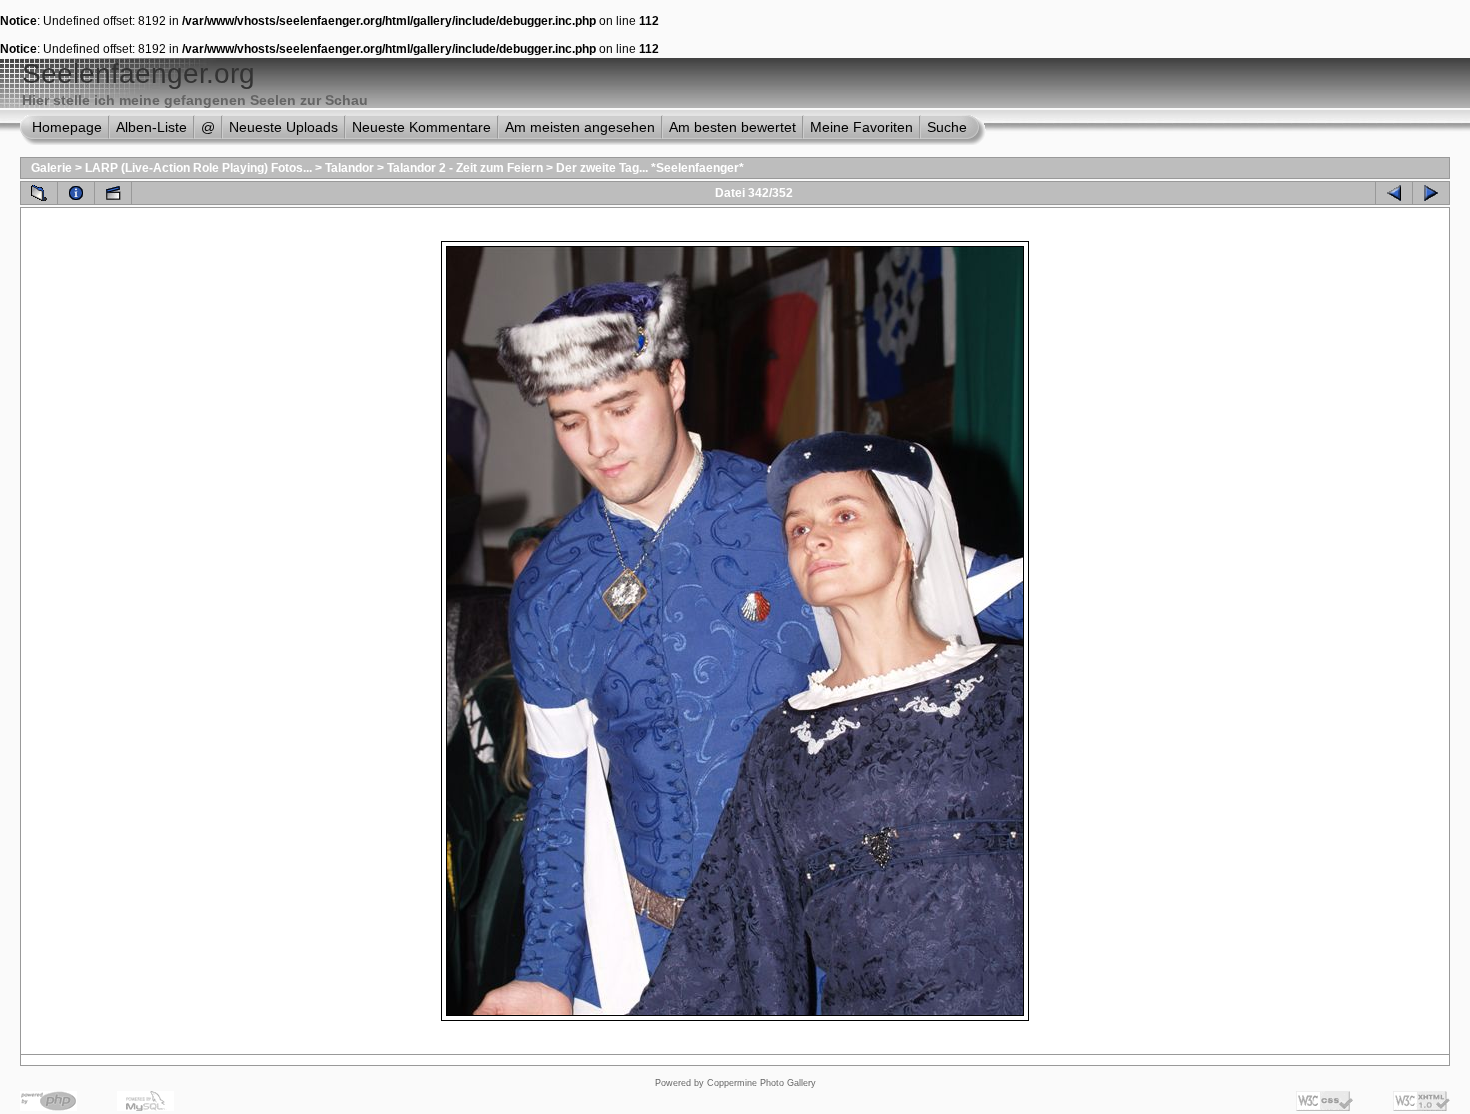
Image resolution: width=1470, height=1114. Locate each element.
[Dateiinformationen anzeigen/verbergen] (76, 193)
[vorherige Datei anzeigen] (1394, 193)
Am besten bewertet (732, 127)
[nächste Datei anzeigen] (1431, 193)
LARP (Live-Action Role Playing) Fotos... (198, 168)
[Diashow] (113, 193)
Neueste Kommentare (421, 127)
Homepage (67, 127)
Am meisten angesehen (580, 127)
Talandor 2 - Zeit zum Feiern (465, 168)
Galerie (51, 168)
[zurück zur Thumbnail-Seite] (39, 193)
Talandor (349, 168)
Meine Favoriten (861, 127)
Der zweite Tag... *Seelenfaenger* (650, 168)
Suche (947, 127)
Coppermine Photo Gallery (761, 1083)
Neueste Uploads (283, 127)
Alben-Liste (151, 127)
